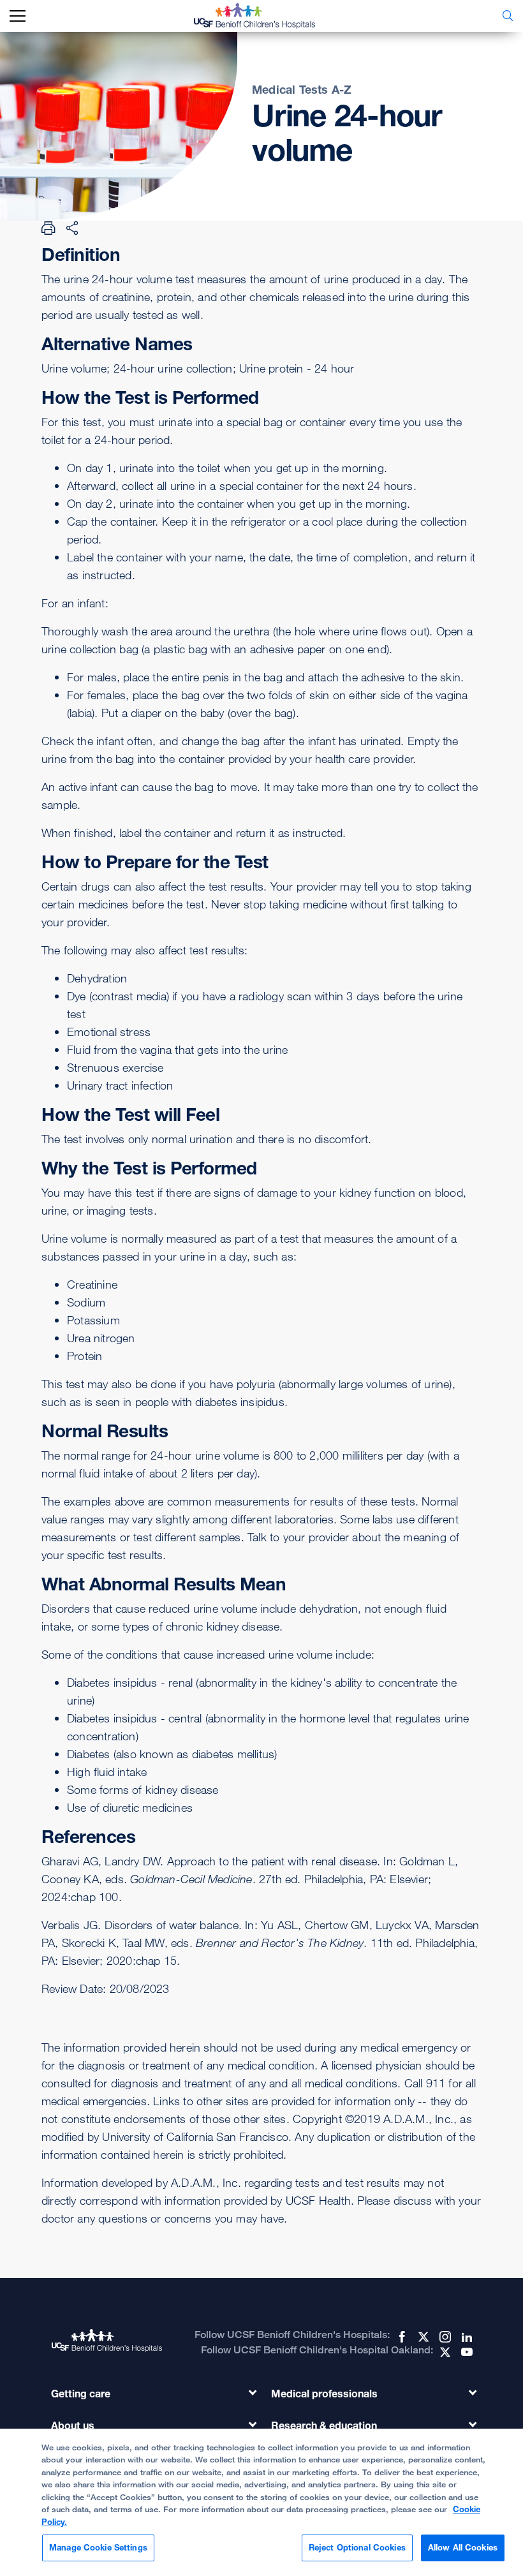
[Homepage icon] (264, 16)
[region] (261, 2502)
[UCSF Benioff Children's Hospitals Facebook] (401, 2337)
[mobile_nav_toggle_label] (18, 16)
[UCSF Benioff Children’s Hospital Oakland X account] (444, 2352)
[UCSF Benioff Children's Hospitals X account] (422, 2337)
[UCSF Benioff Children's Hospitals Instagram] (444, 2337)
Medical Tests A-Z (302, 89)
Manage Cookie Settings (98, 2547)
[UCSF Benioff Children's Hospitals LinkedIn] (466, 2337)
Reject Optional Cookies (357, 2547)
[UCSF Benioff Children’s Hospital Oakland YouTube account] (466, 2352)
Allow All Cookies (463, 2547)
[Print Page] (48, 228)
